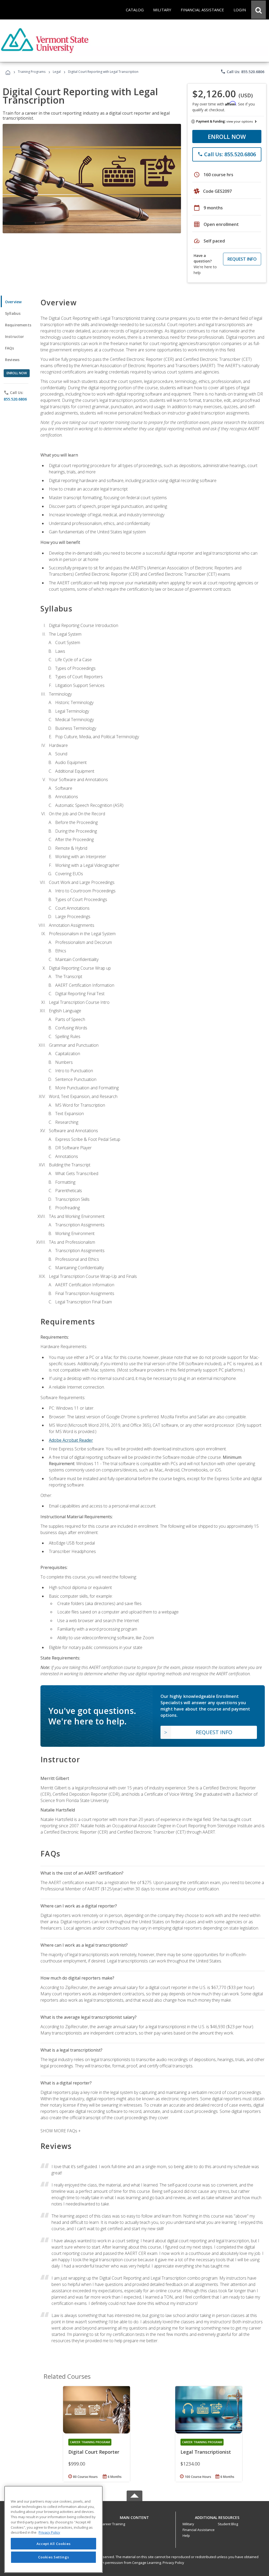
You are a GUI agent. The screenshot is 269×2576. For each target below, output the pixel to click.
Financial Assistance (199, 2530)
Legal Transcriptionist (206, 2452)
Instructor (15, 336)
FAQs (10, 348)
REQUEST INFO (242, 259)
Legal (57, 72)
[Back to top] (134, 2516)
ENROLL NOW (227, 136)
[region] (53, 2529)
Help (186, 2535)
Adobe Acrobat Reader (71, 1440)
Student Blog (228, 2524)
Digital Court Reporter (94, 2452)
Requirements (18, 325)
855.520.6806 (15, 399)
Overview (13, 302)
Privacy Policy (173, 2563)
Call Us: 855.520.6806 (242, 72)
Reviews (12, 360)
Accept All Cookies (54, 2544)
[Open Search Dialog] (258, 10)
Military (188, 2524)
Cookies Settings (54, 2557)
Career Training (113, 2524)
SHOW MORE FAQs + (61, 2131)
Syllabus (13, 313)
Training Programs (32, 72)
